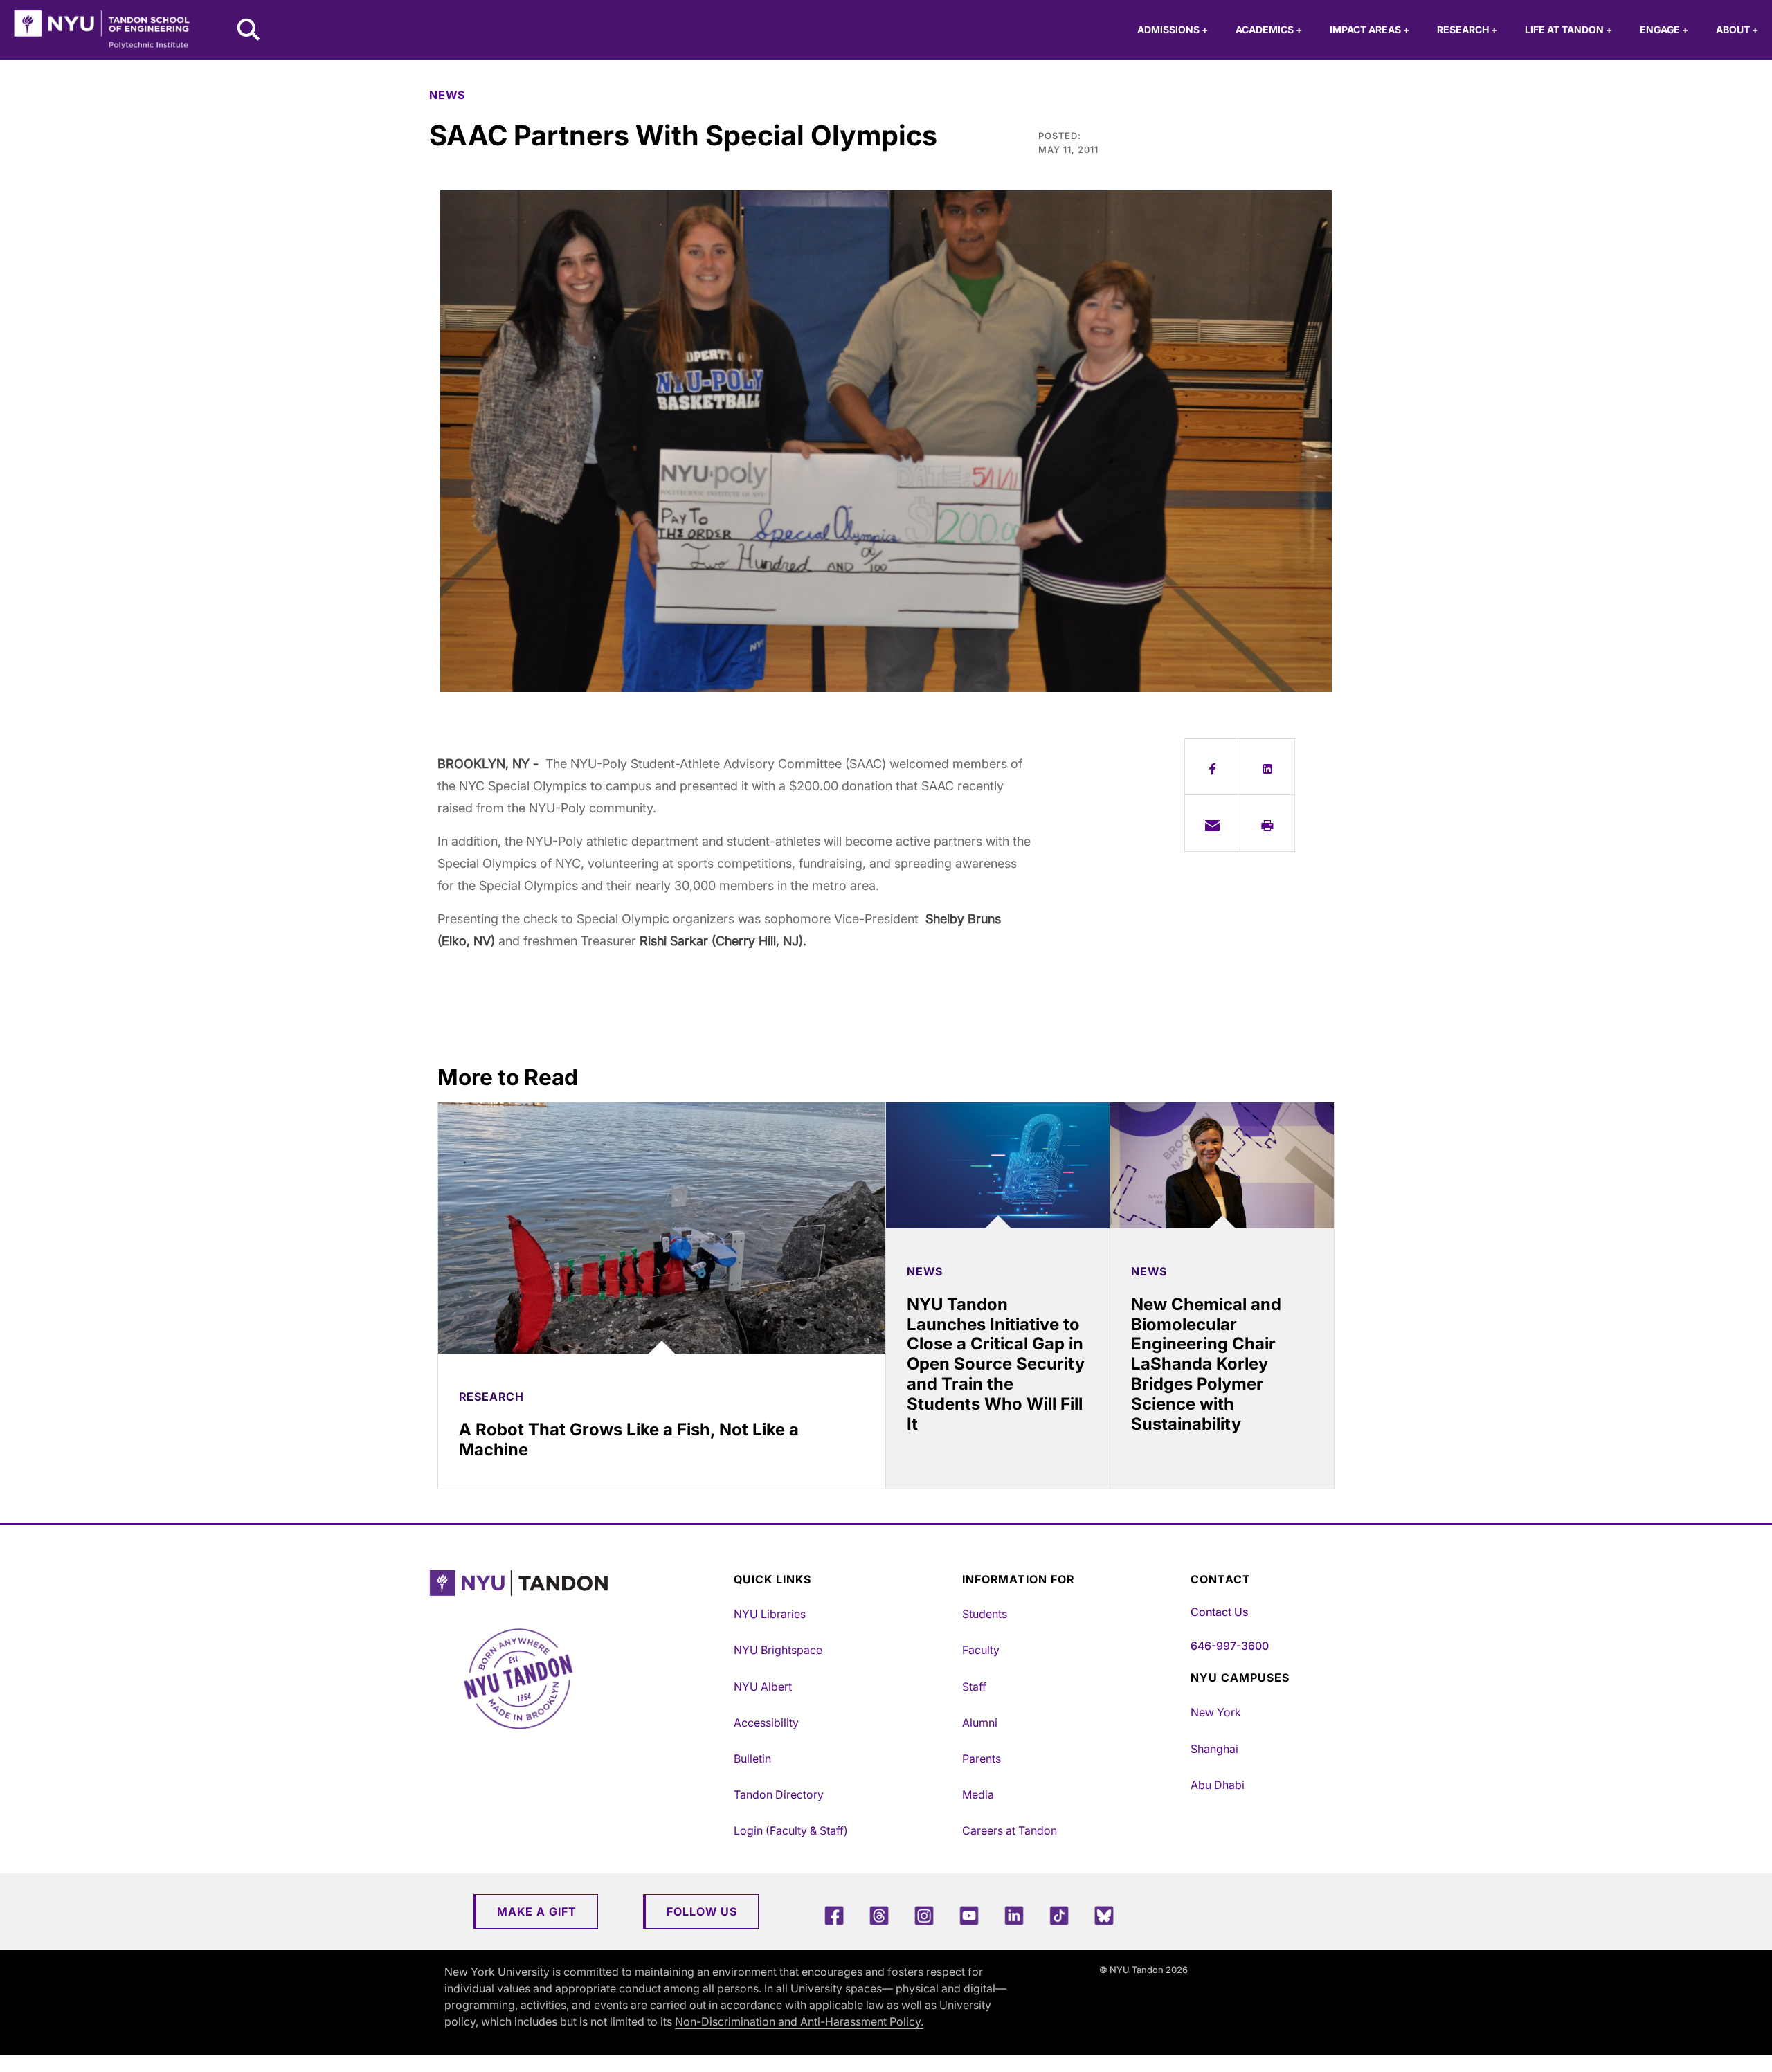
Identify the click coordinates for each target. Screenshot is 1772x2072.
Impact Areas (1369, 29)
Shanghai (1214, 1749)
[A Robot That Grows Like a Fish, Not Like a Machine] (662, 1228)
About (1737, 29)
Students (985, 1614)
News (447, 95)
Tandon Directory (779, 1794)
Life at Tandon (1568, 29)
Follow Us (702, 1911)
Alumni (980, 1723)
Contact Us (1219, 1612)
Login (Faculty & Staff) (791, 1830)
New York (1216, 1712)
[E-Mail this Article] (1212, 823)
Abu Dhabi (1218, 1785)
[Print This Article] (1268, 823)
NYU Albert (763, 1687)
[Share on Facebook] (1212, 767)
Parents (982, 1759)
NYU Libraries (770, 1614)
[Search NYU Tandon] (249, 31)
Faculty (981, 1650)
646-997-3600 (1230, 1646)
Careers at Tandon (1010, 1830)
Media (978, 1794)
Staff (974, 1687)
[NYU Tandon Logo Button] (578, 1583)
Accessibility (766, 1723)
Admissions (1173, 29)
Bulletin (752, 1759)
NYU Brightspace (778, 1650)
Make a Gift (537, 1911)
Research (1467, 29)
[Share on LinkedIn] (1268, 767)
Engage (1664, 29)
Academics (1269, 29)
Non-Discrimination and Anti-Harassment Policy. (799, 2021)
